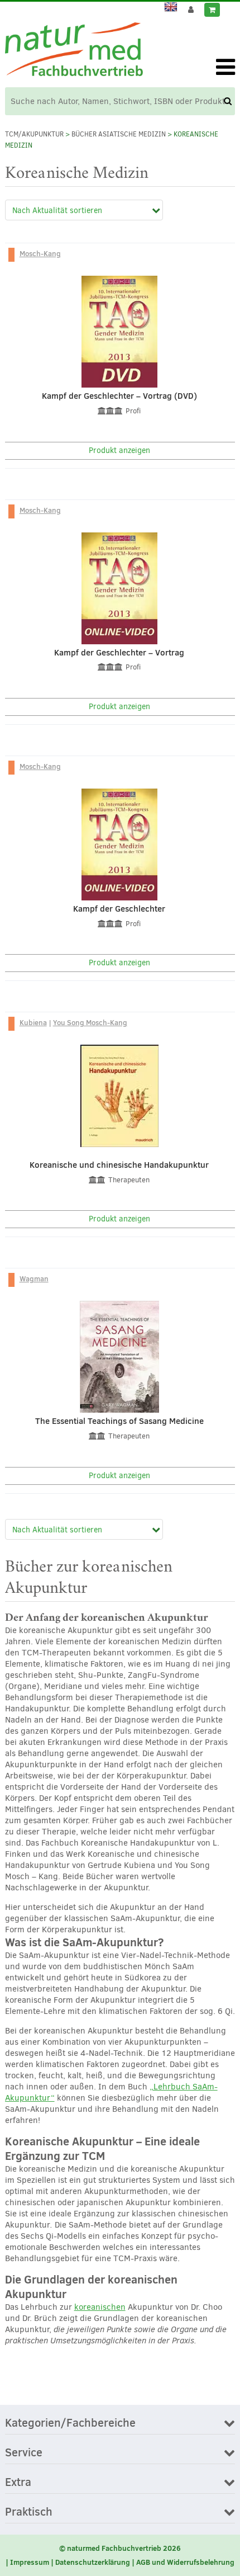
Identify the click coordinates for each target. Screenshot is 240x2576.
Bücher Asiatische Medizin (119, 134)
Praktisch (29, 2512)
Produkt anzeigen (119, 450)
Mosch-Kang (40, 253)
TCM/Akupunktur (34, 134)
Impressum (30, 2562)
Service (24, 2453)
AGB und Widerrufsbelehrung (185, 2562)
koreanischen (100, 2307)
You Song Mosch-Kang (90, 1022)
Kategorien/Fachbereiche (70, 2423)
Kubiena (33, 1022)
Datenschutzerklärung (93, 2562)
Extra (18, 2483)
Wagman (34, 1278)
